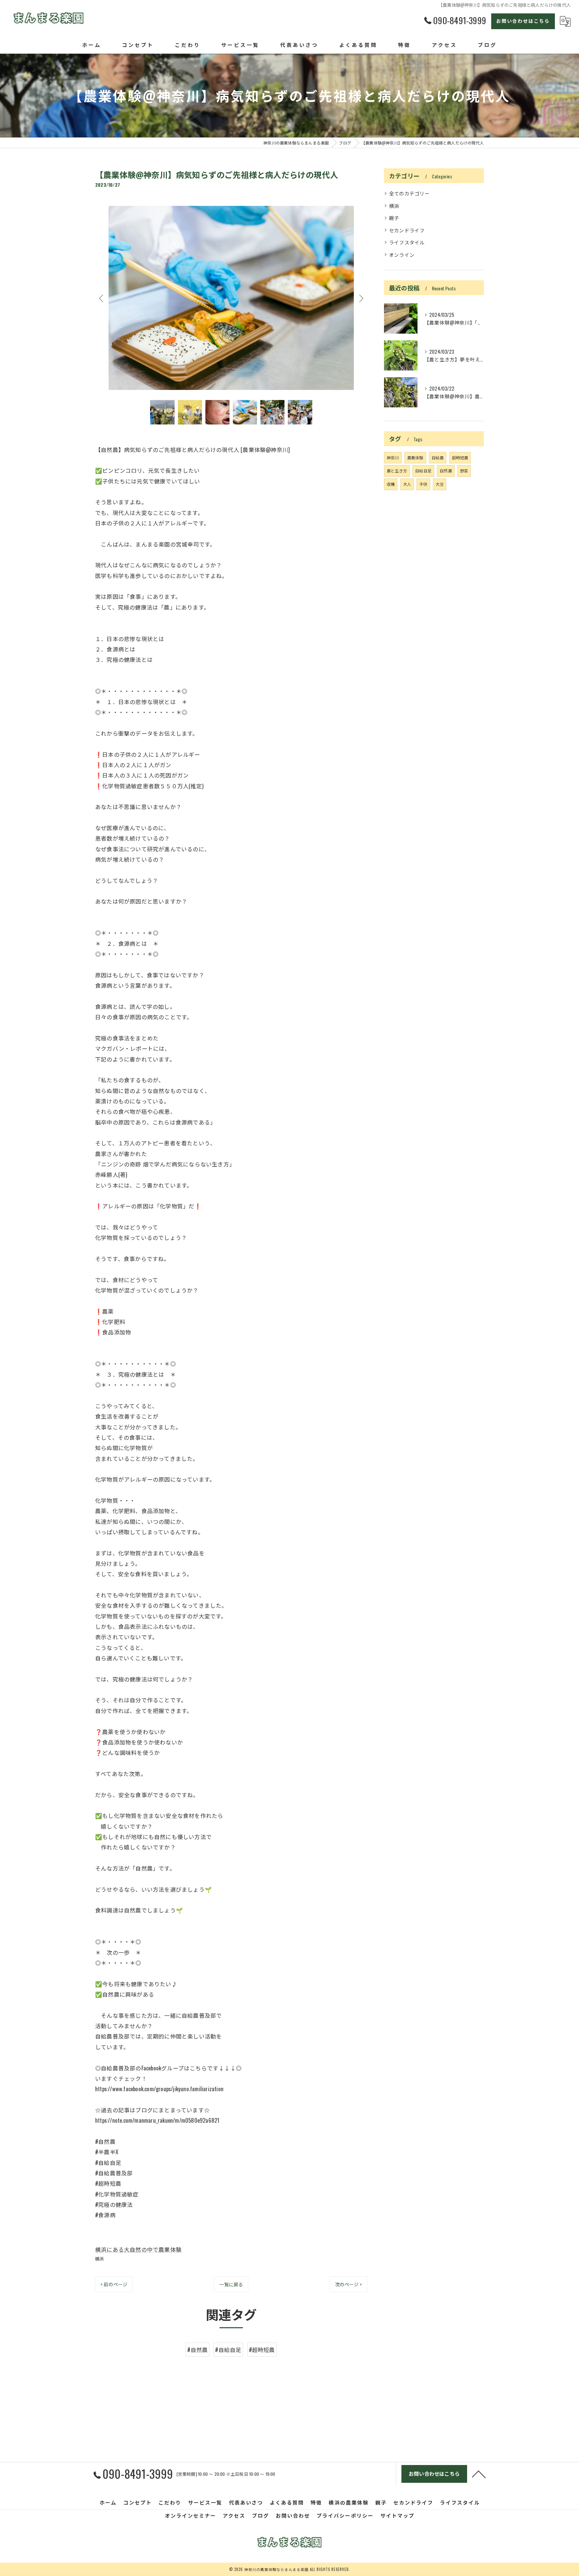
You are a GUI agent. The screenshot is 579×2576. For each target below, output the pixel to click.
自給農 (438, 457)
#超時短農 (262, 2350)
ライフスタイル (407, 242)
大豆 (440, 484)
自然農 (446, 471)
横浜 (100, 2258)
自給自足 (423, 471)
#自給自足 (228, 2350)
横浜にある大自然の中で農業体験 (138, 2249)
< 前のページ (114, 2284)
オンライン (402, 255)
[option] (231, 298)
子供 (423, 484)
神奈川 (393, 457)
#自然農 (198, 2350)
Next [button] (361, 298)
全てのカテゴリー (409, 193)
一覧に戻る (231, 2284)
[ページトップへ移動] (479, 2474)
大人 (407, 484)
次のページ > (348, 2284)
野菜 (464, 471)
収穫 (391, 484)
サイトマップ (397, 2515)
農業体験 (415, 457)
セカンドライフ (407, 230)
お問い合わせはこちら (523, 21)
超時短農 (460, 457)
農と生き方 (397, 471)
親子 (394, 218)
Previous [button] (102, 298)
